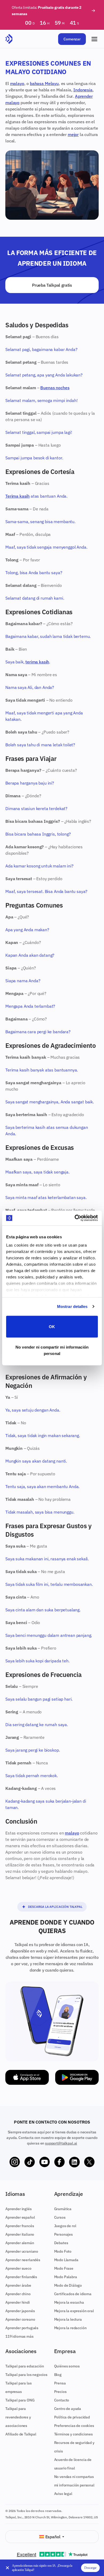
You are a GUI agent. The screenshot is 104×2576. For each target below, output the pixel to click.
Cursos (60, 2217)
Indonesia (83, 90)
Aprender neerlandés (23, 2260)
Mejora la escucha (69, 2302)
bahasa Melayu (44, 83)
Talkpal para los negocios (26, 2375)
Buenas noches (55, 388)
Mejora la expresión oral (74, 2311)
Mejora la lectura (68, 2319)
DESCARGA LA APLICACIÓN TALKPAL (55, 1907)
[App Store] (27, 2077)
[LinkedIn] (74, 2162)
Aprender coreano (20, 2319)
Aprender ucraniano (22, 2251)
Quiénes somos (67, 2366)
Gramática (63, 2209)
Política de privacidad (72, 2417)
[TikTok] (30, 2162)
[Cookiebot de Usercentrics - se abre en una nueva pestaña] (75, 1218)
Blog (58, 2375)
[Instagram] (15, 2162)
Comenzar (72, 39)
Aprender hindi (18, 2302)
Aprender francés (20, 2226)
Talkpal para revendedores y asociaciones (18, 2417)
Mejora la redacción (70, 2328)
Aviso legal (63, 2494)
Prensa (60, 2383)
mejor (73, 134)
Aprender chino (18, 2294)
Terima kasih (17, 496)
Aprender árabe (18, 2285)
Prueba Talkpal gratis (52, 285)
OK (52, 1326)
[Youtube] (45, 2162)
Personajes (63, 2234)
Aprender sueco (18, 2268)
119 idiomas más (19, 2336)
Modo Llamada (66, 2260)
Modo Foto (63, 2251)
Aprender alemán (20, 2243)
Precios (60, 2392)
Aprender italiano (20, 2234)
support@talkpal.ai (61, 2143)
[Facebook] (59, 2162)
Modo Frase (64, 2268)
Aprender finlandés (21, 2277)
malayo (17, 83)
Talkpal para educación (25, 2366)
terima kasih (37, 662)
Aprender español (20, 2217)
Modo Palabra (66, 2277)
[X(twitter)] (89, 2162)
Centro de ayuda (68, 2409)
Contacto (62, 2400)
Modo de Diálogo (68, 2285)
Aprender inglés (19, 2209)
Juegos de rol (65, 2226)
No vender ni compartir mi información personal (52, 1350)
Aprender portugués (22, 2328)
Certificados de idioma (73, 2294)
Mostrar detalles (72, 1306)
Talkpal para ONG (20, 2400)
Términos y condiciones (73, 2434)
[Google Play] (77, 2077)
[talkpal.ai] (9, 39)
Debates (61, 2243)
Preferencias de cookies (74, 2426)
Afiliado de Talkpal (21, 2434)
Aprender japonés (20, 2311)
